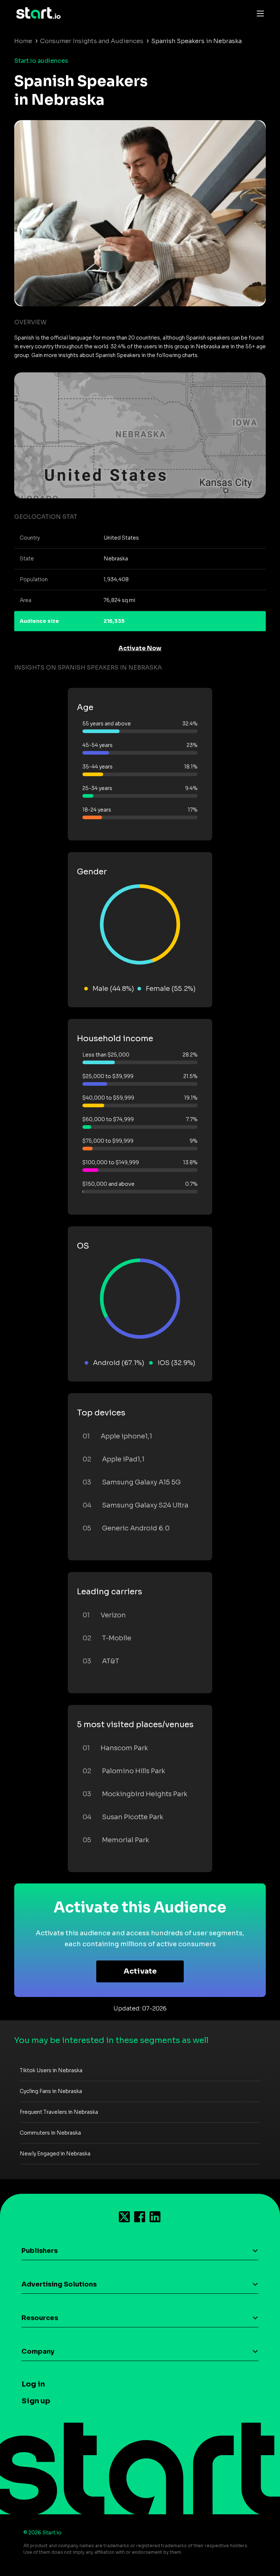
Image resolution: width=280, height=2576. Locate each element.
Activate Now (140, 648)
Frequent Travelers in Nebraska (59, 2112)
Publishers (40, 2251)
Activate (140, 1971)
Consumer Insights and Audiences (92, 41)
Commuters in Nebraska (50, 2133)
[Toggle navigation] (258, 13)
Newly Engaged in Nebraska (55, 2154)
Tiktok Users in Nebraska (51, 2070)
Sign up (36, 2401)
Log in (33, 2384)
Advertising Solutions (59, 2284)
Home (23, 41)
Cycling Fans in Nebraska (51, 2091)
